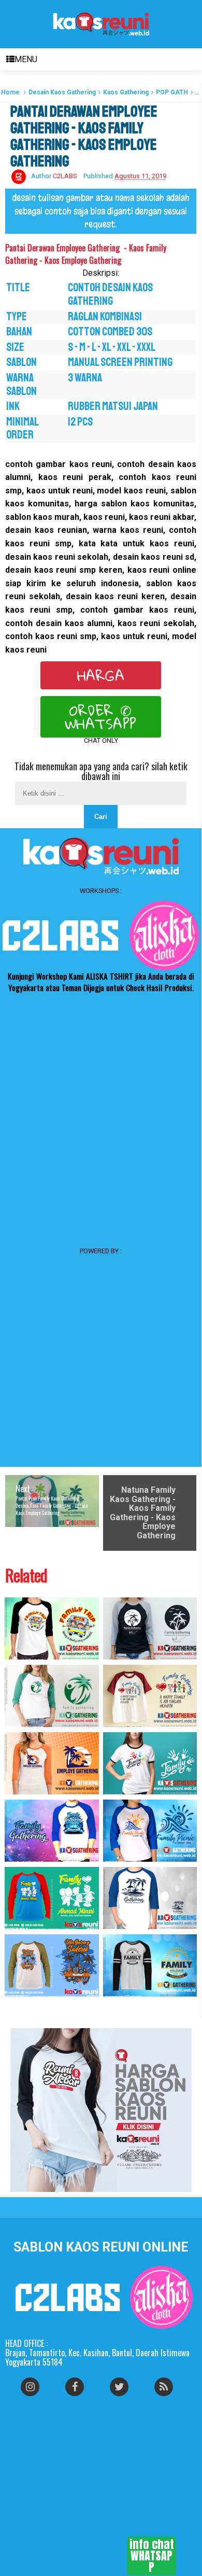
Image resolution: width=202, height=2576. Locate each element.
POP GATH (172, 92)
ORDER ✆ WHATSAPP (101, 717)
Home (10, 92)
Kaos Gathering (126, 92)
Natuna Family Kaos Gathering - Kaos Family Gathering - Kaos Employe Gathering (143, 1513)
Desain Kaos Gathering (62, 92)
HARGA (101, 675)
